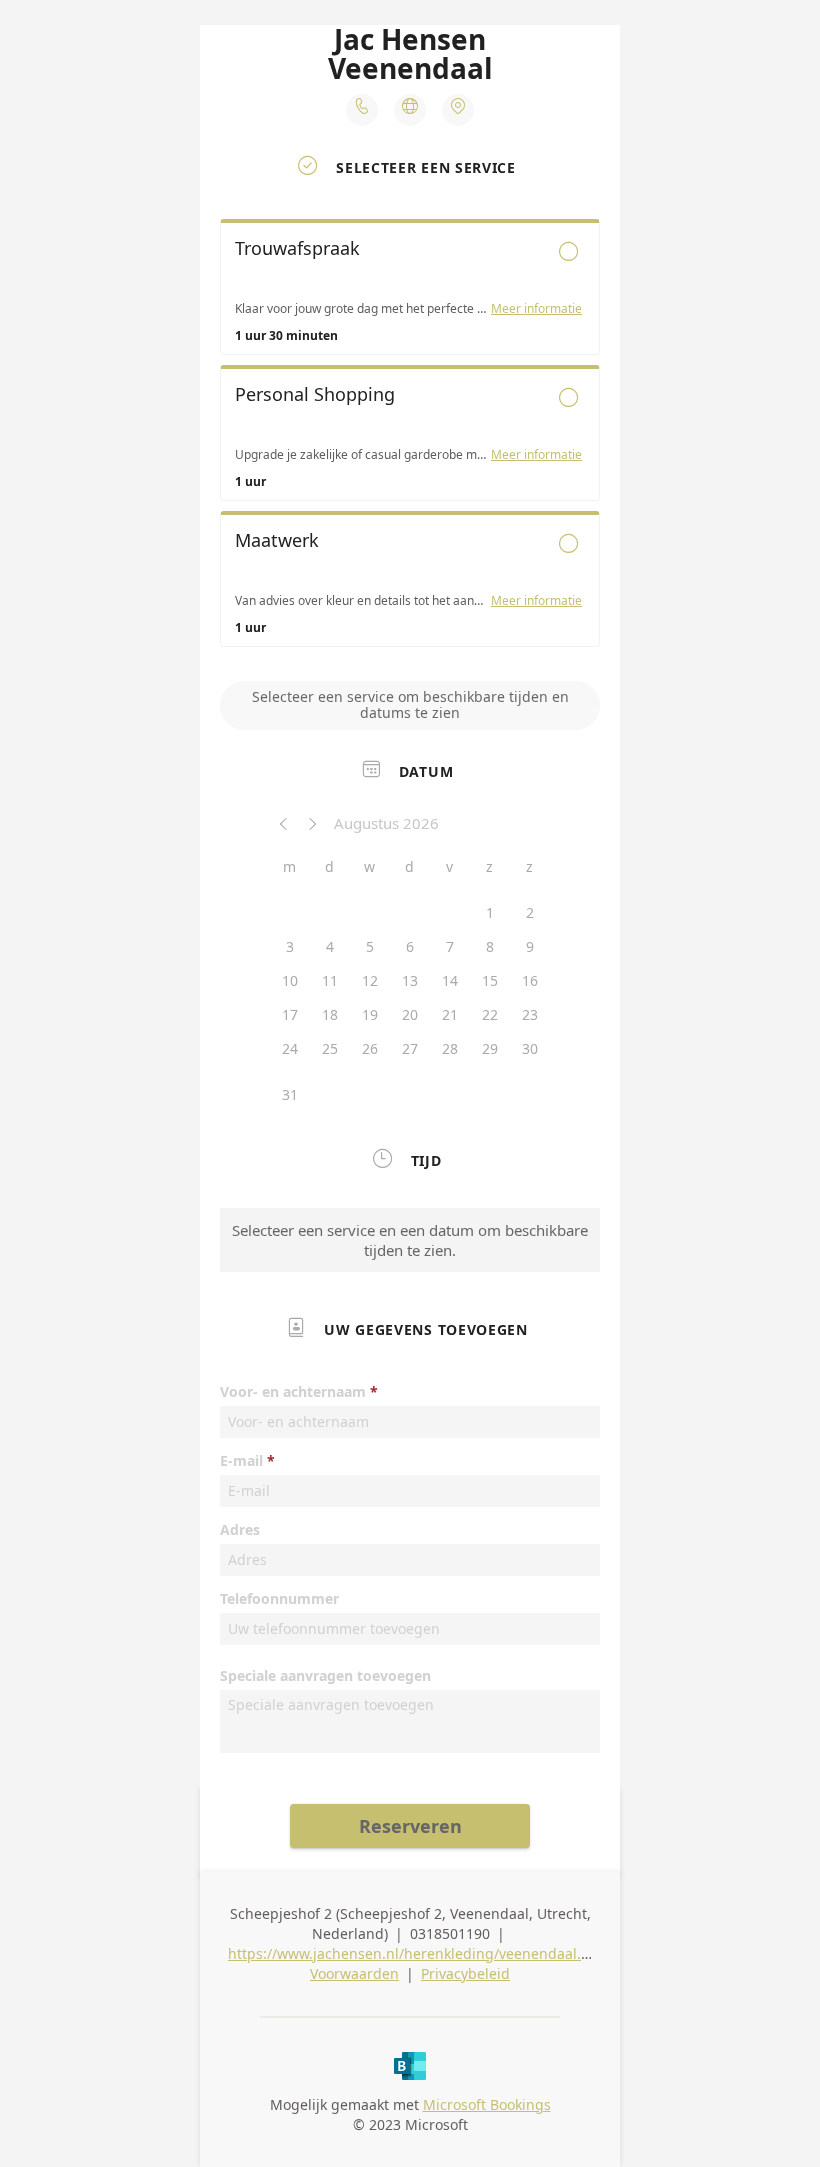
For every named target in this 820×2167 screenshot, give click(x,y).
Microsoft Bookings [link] (487, 2104)
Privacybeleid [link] (465, 1973)
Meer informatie (536, 309)
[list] (410, 438)
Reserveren (410, 1826)
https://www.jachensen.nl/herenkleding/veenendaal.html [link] (420, 1953)
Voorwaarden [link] (354, 1973)
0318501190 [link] (450, 1933)
